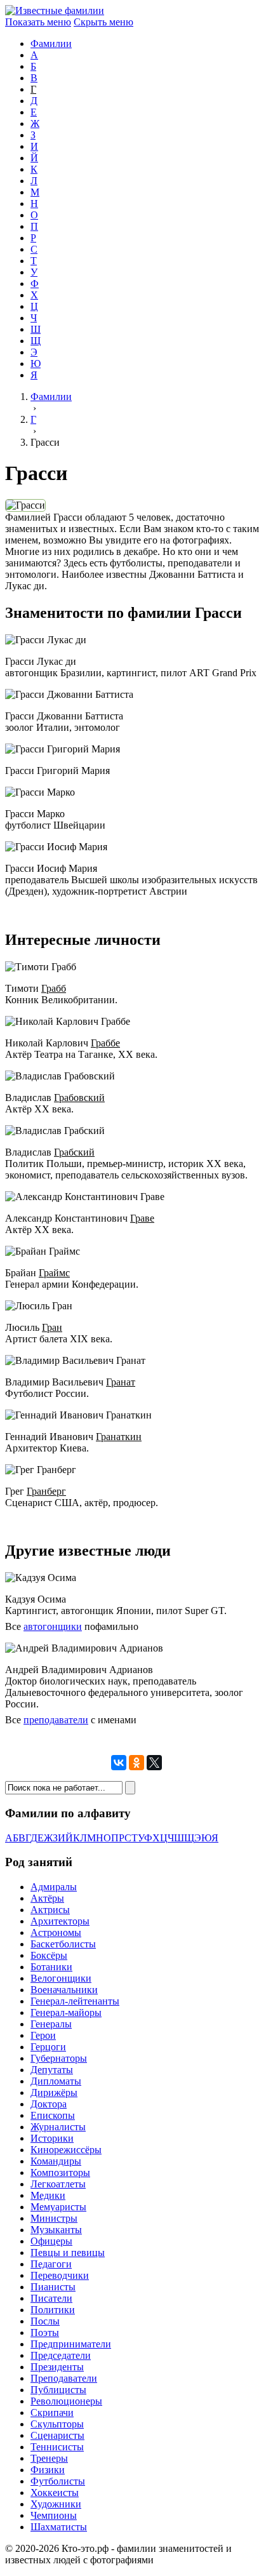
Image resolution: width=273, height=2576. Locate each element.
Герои (43, 2035)
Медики (48, 2195)
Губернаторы (59, 2058)
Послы (45, 2321)
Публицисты (58, 2390)
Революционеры (66, 2401)
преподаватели (56, 1720)
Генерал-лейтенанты (75, 2001)
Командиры (56, 2161)
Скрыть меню (103, 22)
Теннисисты (57, 2447)
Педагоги (51, 2264)
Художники (56, 2504)
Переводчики (60, 2275)
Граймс (54, 1273)
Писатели (51, 2298)
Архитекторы (60, 1921)
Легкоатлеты (58, 2184)
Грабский (74, 1152)
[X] (154, 1763)
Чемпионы (54, 2515)
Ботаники (51, 1967)
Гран (52, 1327)
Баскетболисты (63, 1944)
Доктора (49, 2104)
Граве (142, 1218)
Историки (52, 2138)
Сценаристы (57, 2435)
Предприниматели (71, 2344)
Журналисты (58, 2127)
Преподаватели (64, 2378)
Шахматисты (59, 2527)
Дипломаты (56, 2081)
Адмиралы (54, 1887)
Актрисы (50, 1910)
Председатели (61, 2355)
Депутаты (52, 2070)
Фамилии (51, 43)
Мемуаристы (58, 2207)
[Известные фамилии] (55, 10)
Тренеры (49, 2458)
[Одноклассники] (136, 1763)
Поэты (45, 2332)
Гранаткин (119, 1437)
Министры (54, 2218)
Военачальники (64, 1990)
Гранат (121, 1382)
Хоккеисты (55, 2493)
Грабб (54, 988)
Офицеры (51, 2241)
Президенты (57, 2367)
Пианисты (53, 2287)
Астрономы (56, 1932)
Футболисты (58, 2481)
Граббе (105, 1043)
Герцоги (48, 2047)
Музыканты (56, 2230)
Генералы (51, 2024)
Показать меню (38, 22)
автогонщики (53, 1626)
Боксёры (49, 1955)
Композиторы (60, 2172)
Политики (53, 2310)
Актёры (47, 1898)
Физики (48, 2470)
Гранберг (46, 1491)
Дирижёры (54, 2092)
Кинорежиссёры (66, 2150)
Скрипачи (52, 2412)
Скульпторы (57, 2424)
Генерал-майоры (66, 2012)
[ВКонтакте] (119, 1763)
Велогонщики (61, 1978)
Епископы (53, 2115)
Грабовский (79, 1098)
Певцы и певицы (68, 2252)
